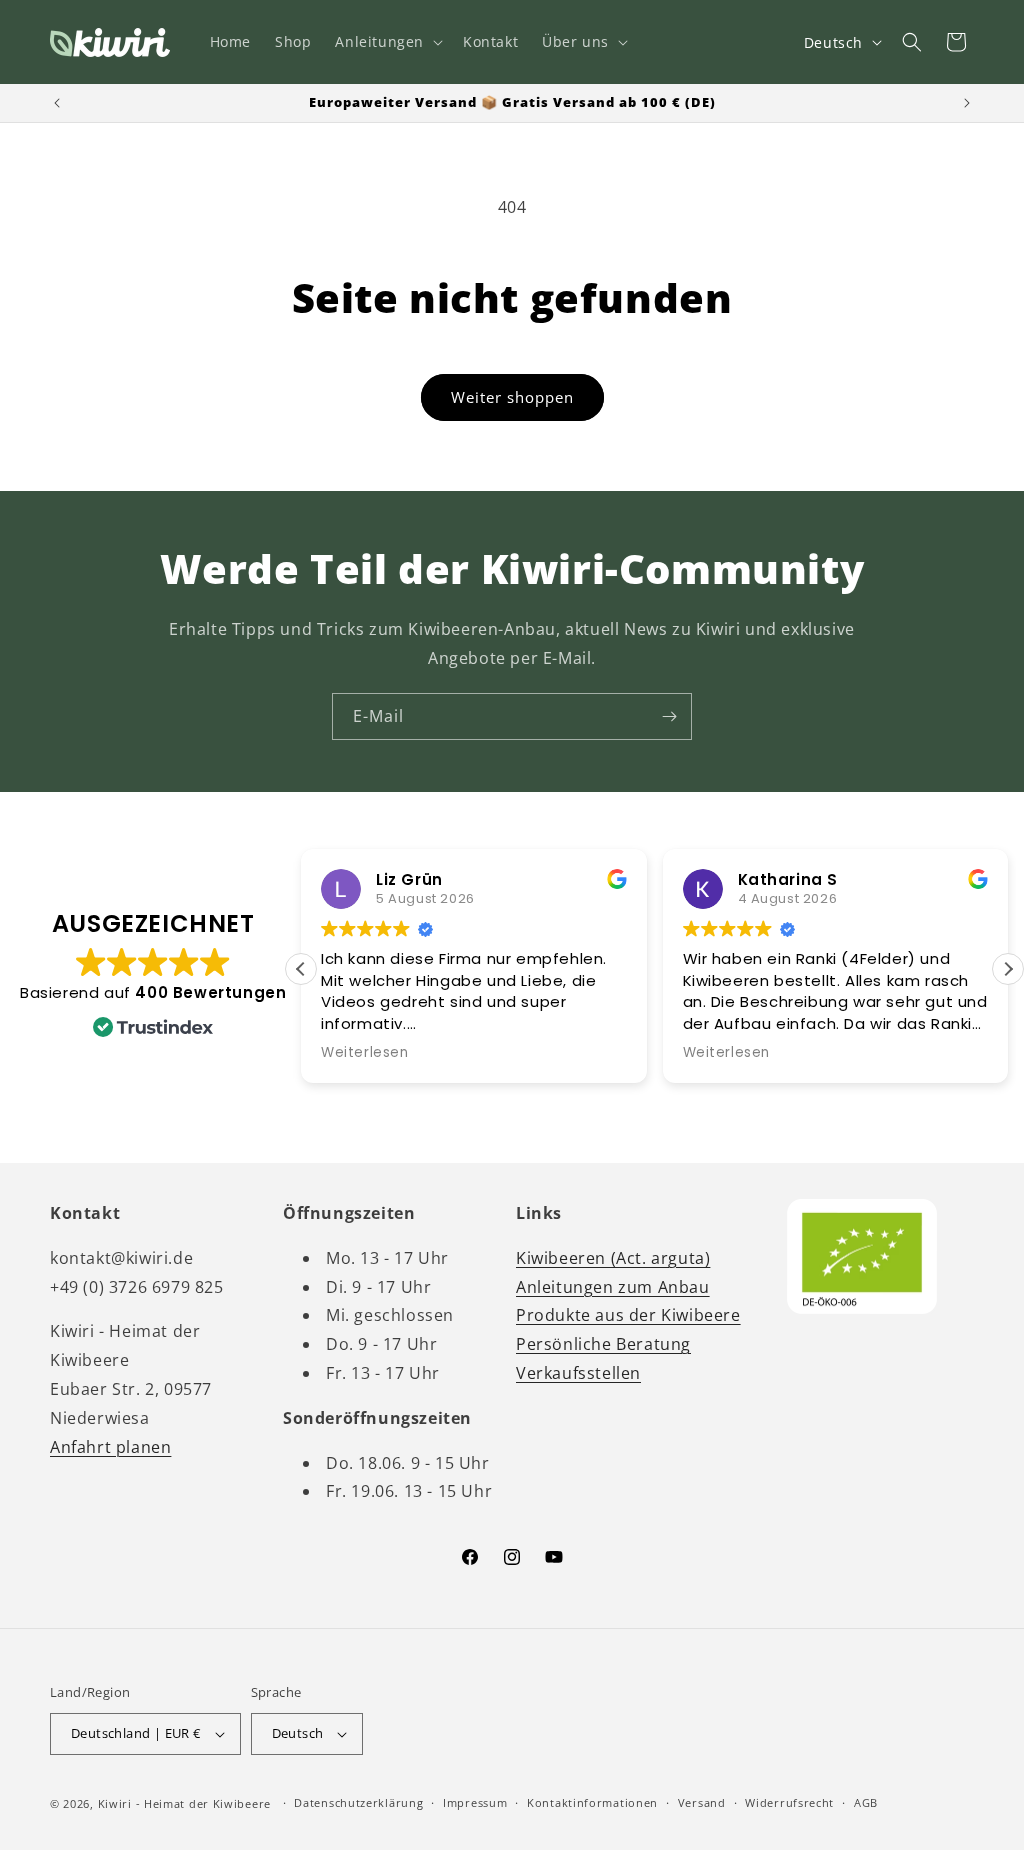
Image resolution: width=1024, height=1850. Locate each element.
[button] (387, 42)
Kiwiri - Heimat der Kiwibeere (184, 1803)
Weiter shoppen (512, 397)
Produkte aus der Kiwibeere (628, 1315)
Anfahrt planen (110, 1447)
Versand (702, 1802)
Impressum (475, 1802)
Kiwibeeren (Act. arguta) (613, 1258)
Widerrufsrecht (789, 1802)
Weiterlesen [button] (365, 1053)
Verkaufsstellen (578, 1373)
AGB (866, 1802)
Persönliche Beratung (603, 1344)
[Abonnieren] (669, 716)
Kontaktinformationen (592, 1802)
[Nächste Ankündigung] (967, 103)
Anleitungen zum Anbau (613, 1287)
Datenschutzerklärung (358, 1802)
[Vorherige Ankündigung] (57, 103)
